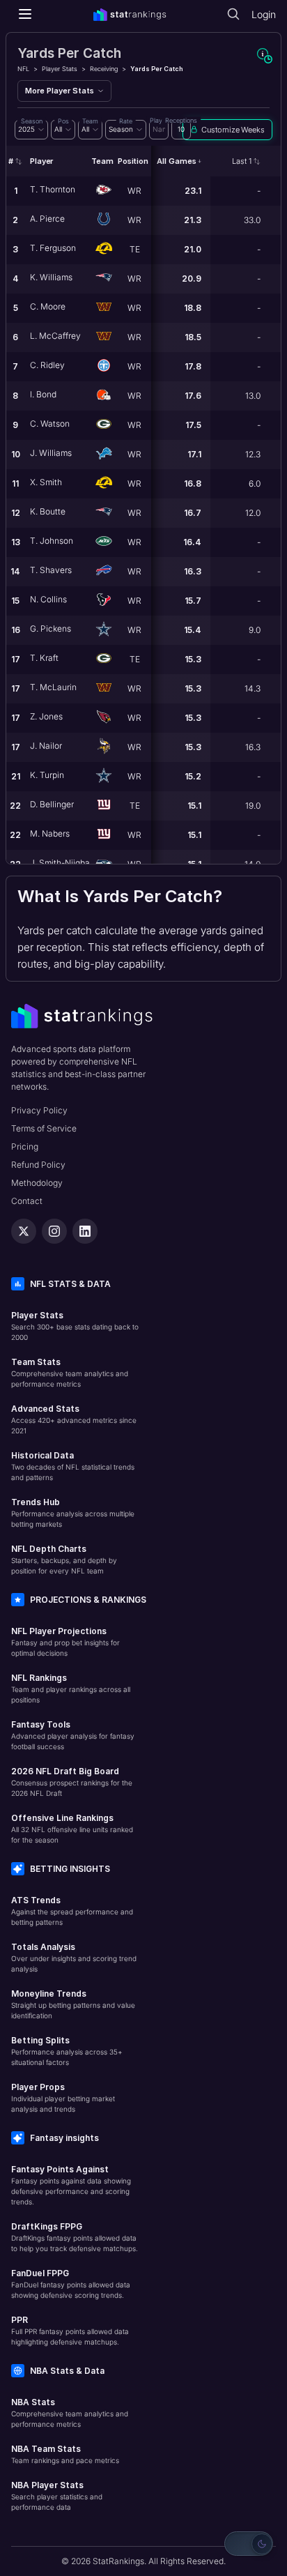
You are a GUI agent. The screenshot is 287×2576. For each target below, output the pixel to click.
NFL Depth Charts (49, 1549)
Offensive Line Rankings (62, 1818)
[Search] (233, 14)
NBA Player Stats (47, 2485)
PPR (20, 2320)
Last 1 (242, 161)
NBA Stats (33, 2402)
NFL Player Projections (59, 1631)
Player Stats (60, 69)
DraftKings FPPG (47, 2226)
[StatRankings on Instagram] (54, 1231)
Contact (27, 1201)
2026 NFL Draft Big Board (65, 1771)
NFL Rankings (39, 1678)
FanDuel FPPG (40, 2273)
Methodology (37, 1183)
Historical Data (42, 1455)
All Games (177, 161)
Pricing (25, 1146)
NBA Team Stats (46, 2449)
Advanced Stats (45, 1409)
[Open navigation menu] (25, 14)
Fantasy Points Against (60, 2169)
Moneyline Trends (49, 1994)
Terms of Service (44, 1128)
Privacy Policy (39, 1110)
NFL (23, 69)
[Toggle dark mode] (249, 2544)
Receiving (104, 69)
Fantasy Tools (41, 1724)
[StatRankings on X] (24, 1231)
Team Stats (36, 1362)
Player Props (38, 2087)
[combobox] (31, 130)
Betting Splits (40, 2040)
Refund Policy (38, 1165)
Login (264, 14)
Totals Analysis (43, 1947)
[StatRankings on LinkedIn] (85, 1231)
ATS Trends (36, 1900)
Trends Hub (36, 1502)
